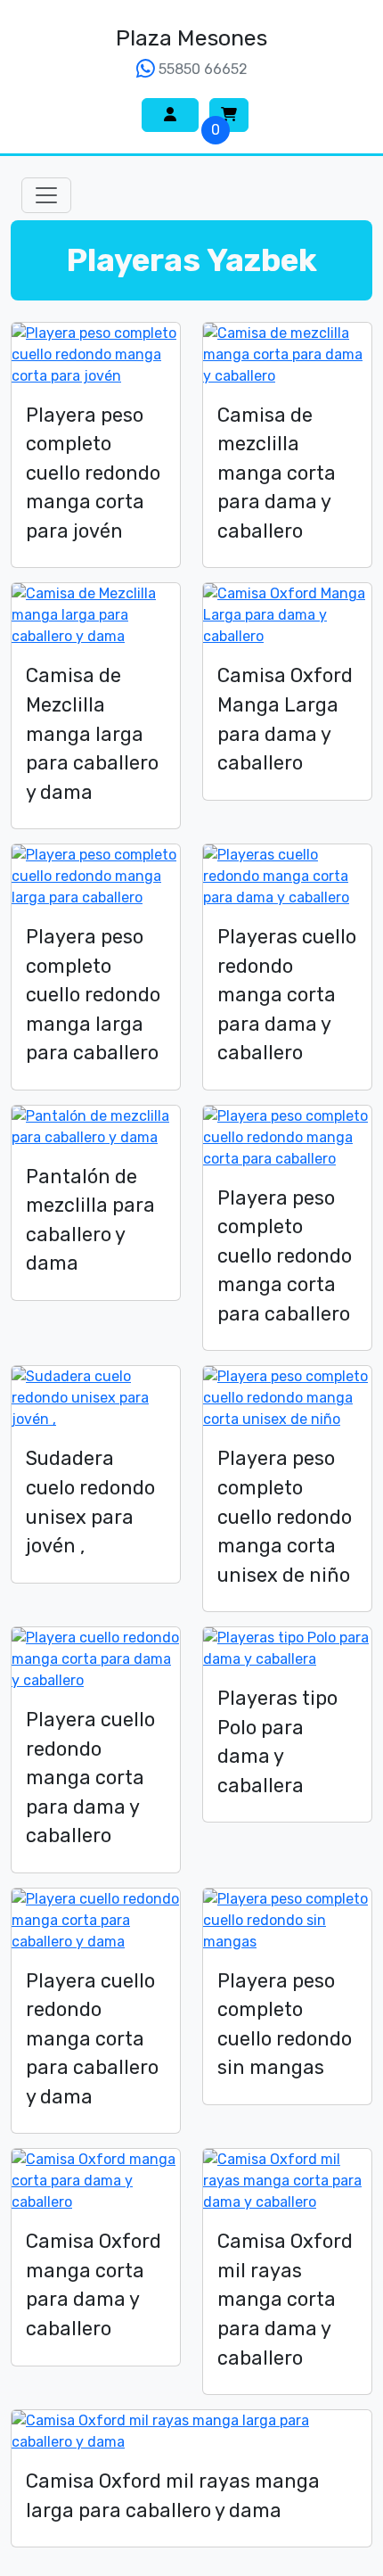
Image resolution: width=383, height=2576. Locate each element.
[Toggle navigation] (46, 195)
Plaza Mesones (191, 38)
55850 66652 (201, 69)
